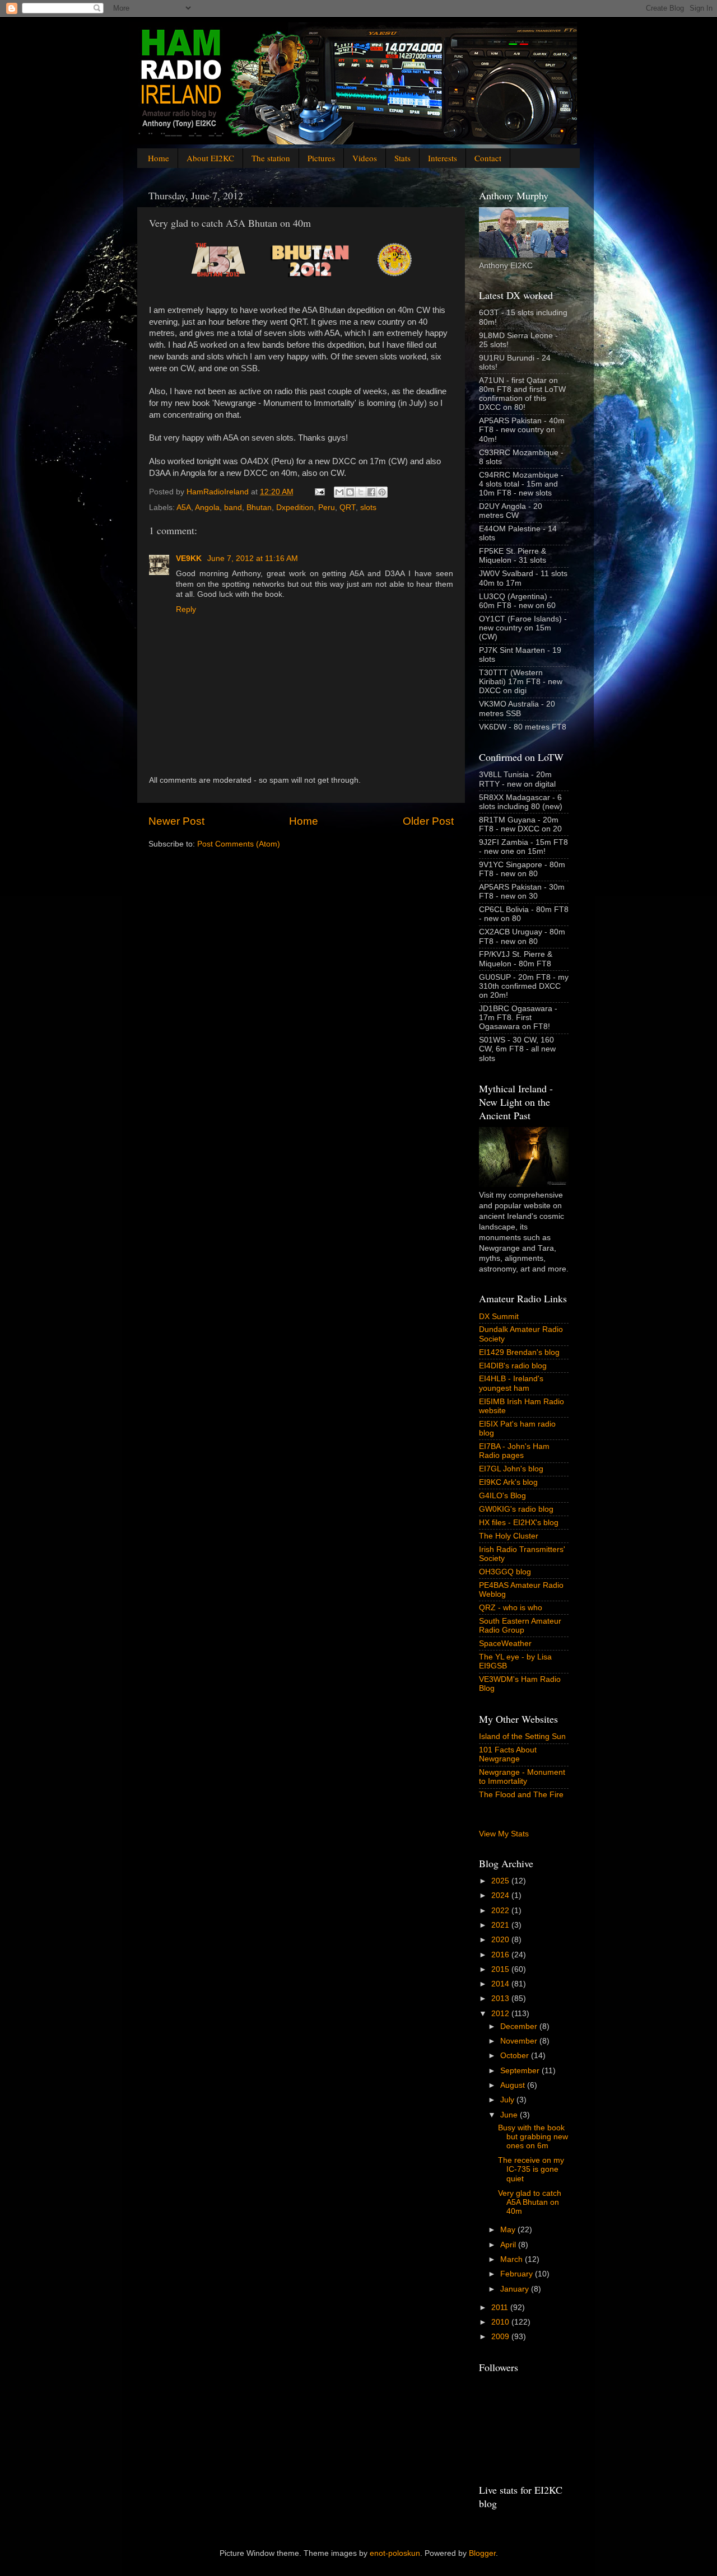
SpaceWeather (505, 1644)
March (513, 2259)
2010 (501, 2322)
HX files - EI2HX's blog (519, 1523)
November (520, 2041)
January (516, 2289)
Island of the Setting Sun (522, 1736)
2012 (501, 2014)
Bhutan (259, 508)
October (516, 2056)
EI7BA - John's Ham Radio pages (514, 1451)
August (514, 2085)
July (508, 2100)
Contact (488, 158)
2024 (501, 1895)
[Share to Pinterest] (382, 492)
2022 (501, 1911)
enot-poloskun (395, 2553)
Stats (402, 158)
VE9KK (190, 558)
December (520, 2026)
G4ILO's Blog (502, 1496)
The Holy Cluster (509, 1536)
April (509, 2245)
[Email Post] (319, 492)
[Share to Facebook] (371, 492)
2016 (501, 1955)
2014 (501, 1984)
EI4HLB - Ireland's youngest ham (511, 1383)
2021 (501, 1925)
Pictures (321, 158)
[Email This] (339, 492)
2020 (501, 1940)
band (233, 508)
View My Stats (504, 1834)
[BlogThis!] (350, 492)
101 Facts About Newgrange (508, 1754)
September (521, 2071)
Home (159, 158)
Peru (327, 508)
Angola (207, 508)
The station (271, 158)
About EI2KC (210, 158)
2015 (501, 1969)
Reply (186, 609)
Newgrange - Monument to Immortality (522, 1777)
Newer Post (176, 821)
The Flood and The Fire (521, 1795)
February (518, 2274)
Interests (443, 158)
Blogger (482, 2553)
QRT (348, 508)
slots (368, 508)
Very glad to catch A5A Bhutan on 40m (530, 2202)
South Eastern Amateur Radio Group (520, 1626)
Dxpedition (295, 508)
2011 (501, 2308)
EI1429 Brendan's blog (519, 1352)
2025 (501, 1881)
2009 (501, 2337)
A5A (184, 508)
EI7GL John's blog (511, 1469)
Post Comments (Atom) (239, 844)
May (509, 2230)
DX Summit (499, 1317)
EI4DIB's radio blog (513, 1366)
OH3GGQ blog (505, 1572)
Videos (365, 158)
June (510, 2115)
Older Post (428, 821)
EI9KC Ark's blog (508, 1482)
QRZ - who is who (511, 1608)
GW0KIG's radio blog (516, 1509)
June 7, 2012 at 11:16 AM (253, 558)
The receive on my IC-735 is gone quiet (531, 2169)
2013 (501, 1998)
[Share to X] (361, 492)
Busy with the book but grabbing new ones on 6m (533, 2137)
